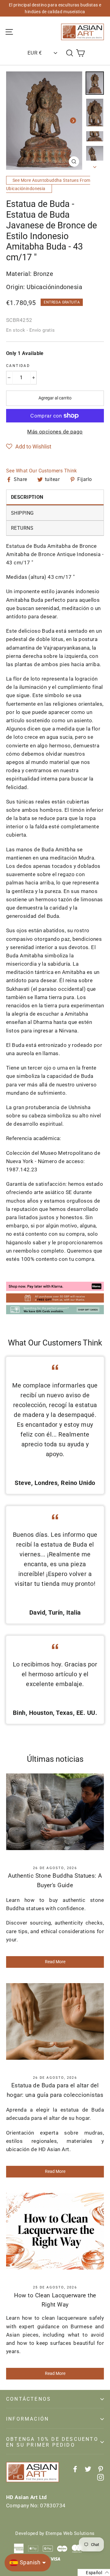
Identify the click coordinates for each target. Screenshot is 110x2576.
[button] (29, 447)
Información (28, 2419)
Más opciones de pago (55, 432)
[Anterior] (15, 120)
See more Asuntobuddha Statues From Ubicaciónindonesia (48, 184)
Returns (22, 528)
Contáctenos (29, 2399)
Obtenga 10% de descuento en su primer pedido (52, 2442)
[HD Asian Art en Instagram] (101, 2477)
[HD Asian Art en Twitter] (88, 2469)
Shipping (22, 513)
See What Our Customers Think (42, 471)
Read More (55, 1962)
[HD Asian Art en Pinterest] (101, 2469)
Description (27, 497)
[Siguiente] (73, 120)
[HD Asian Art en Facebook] (75, 2469)
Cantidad (18, 366)
